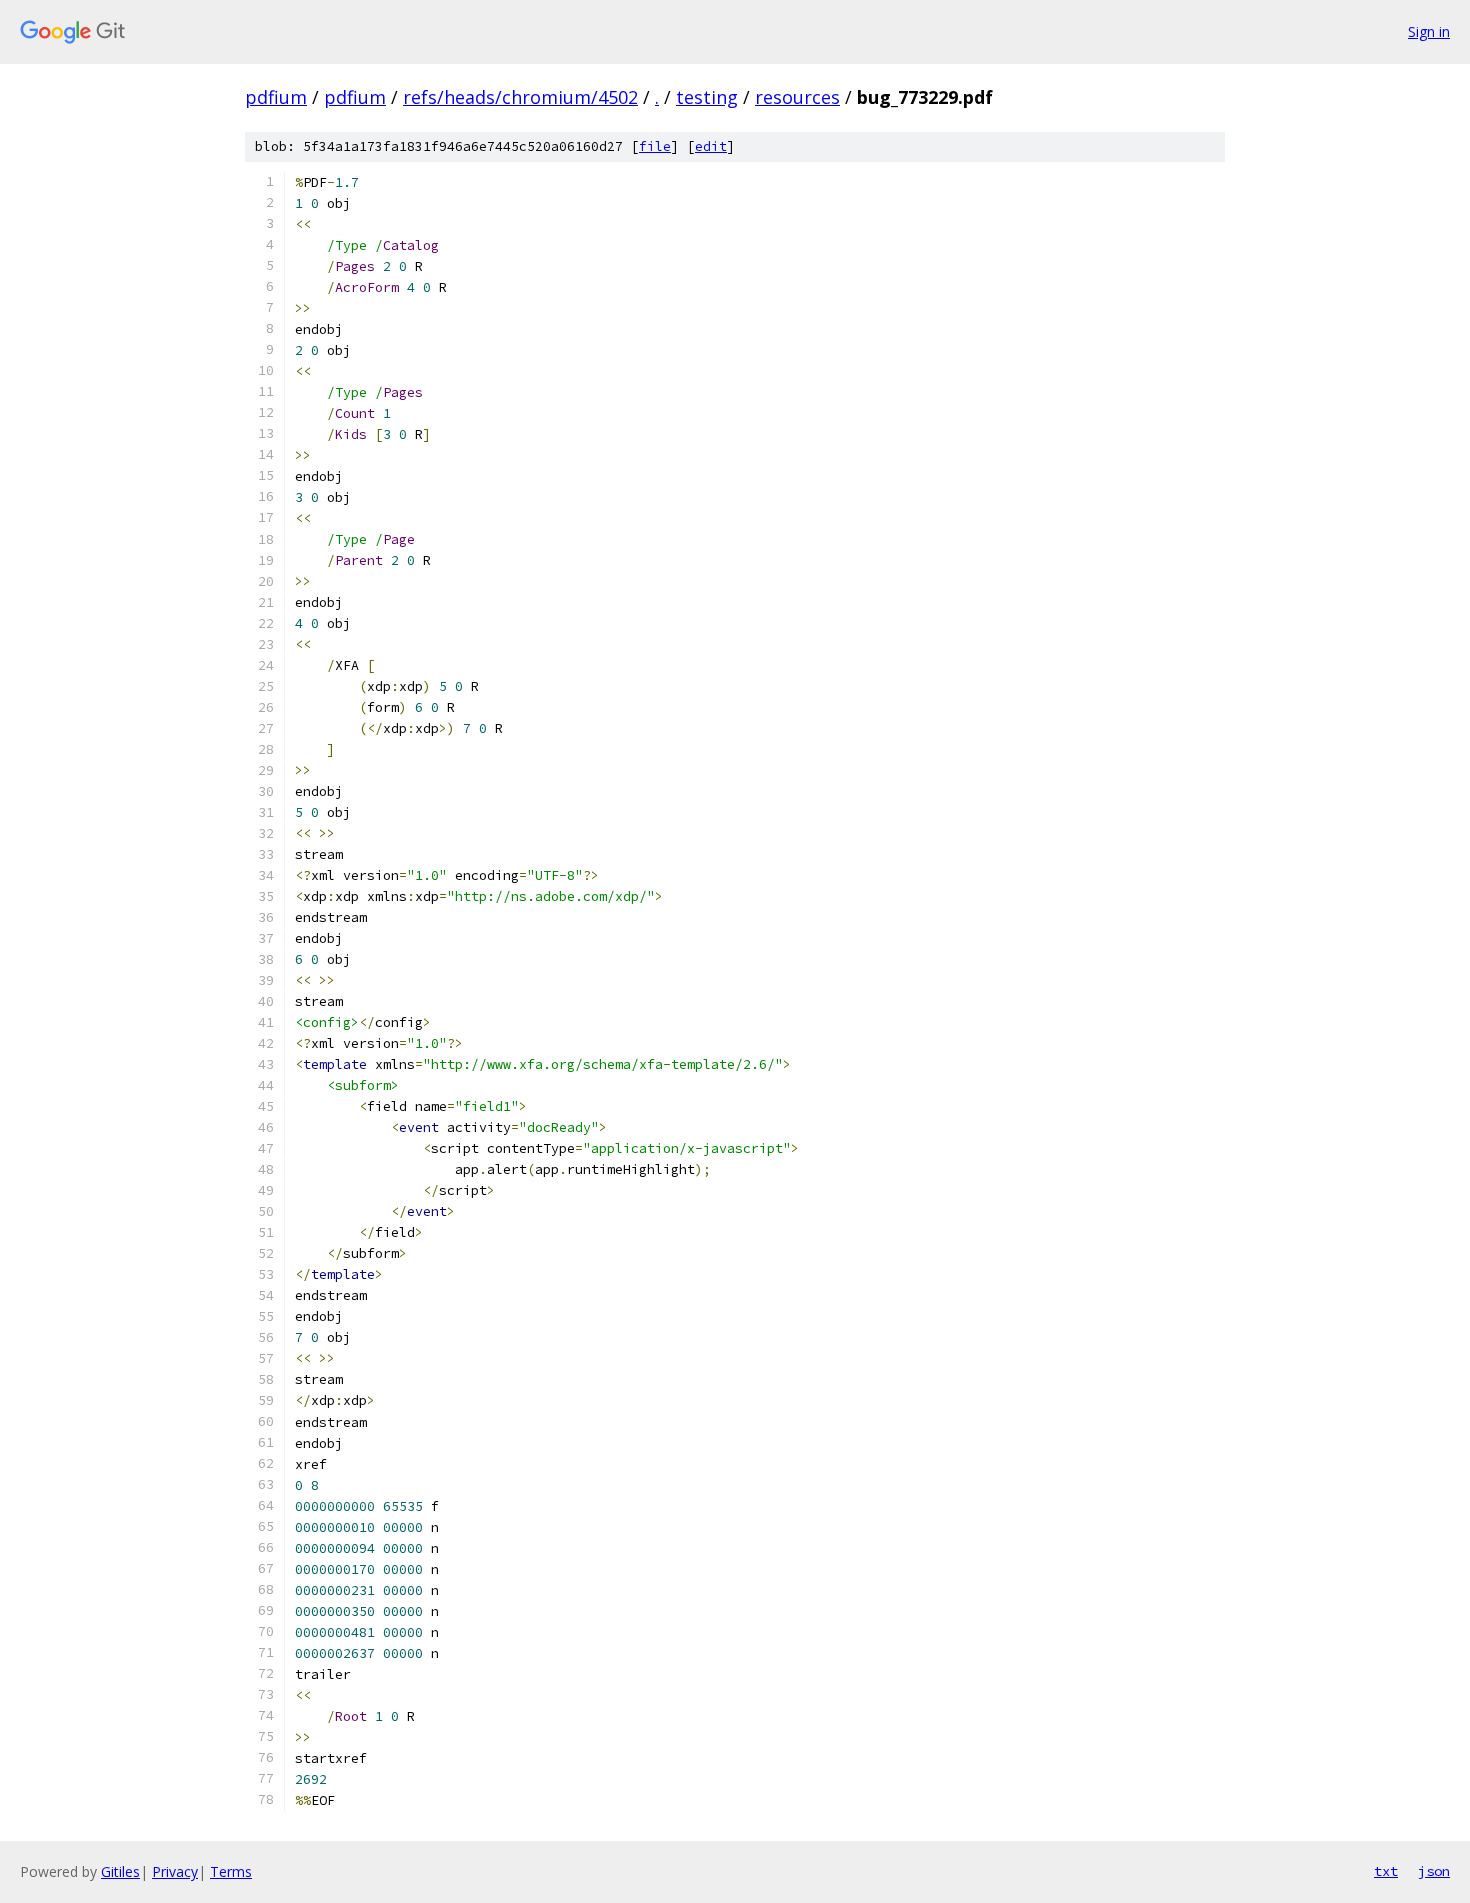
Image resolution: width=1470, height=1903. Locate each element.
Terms (231, 1871)
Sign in (1429, 31)
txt (1386, 1871)
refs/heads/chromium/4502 (520, 97)
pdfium (276, 97)
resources (797, 97)
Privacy (175, 1871)
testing (707, 97)
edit (711, 146)
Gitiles (120, 1871)
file (655, 146)
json (1434, 1871)
